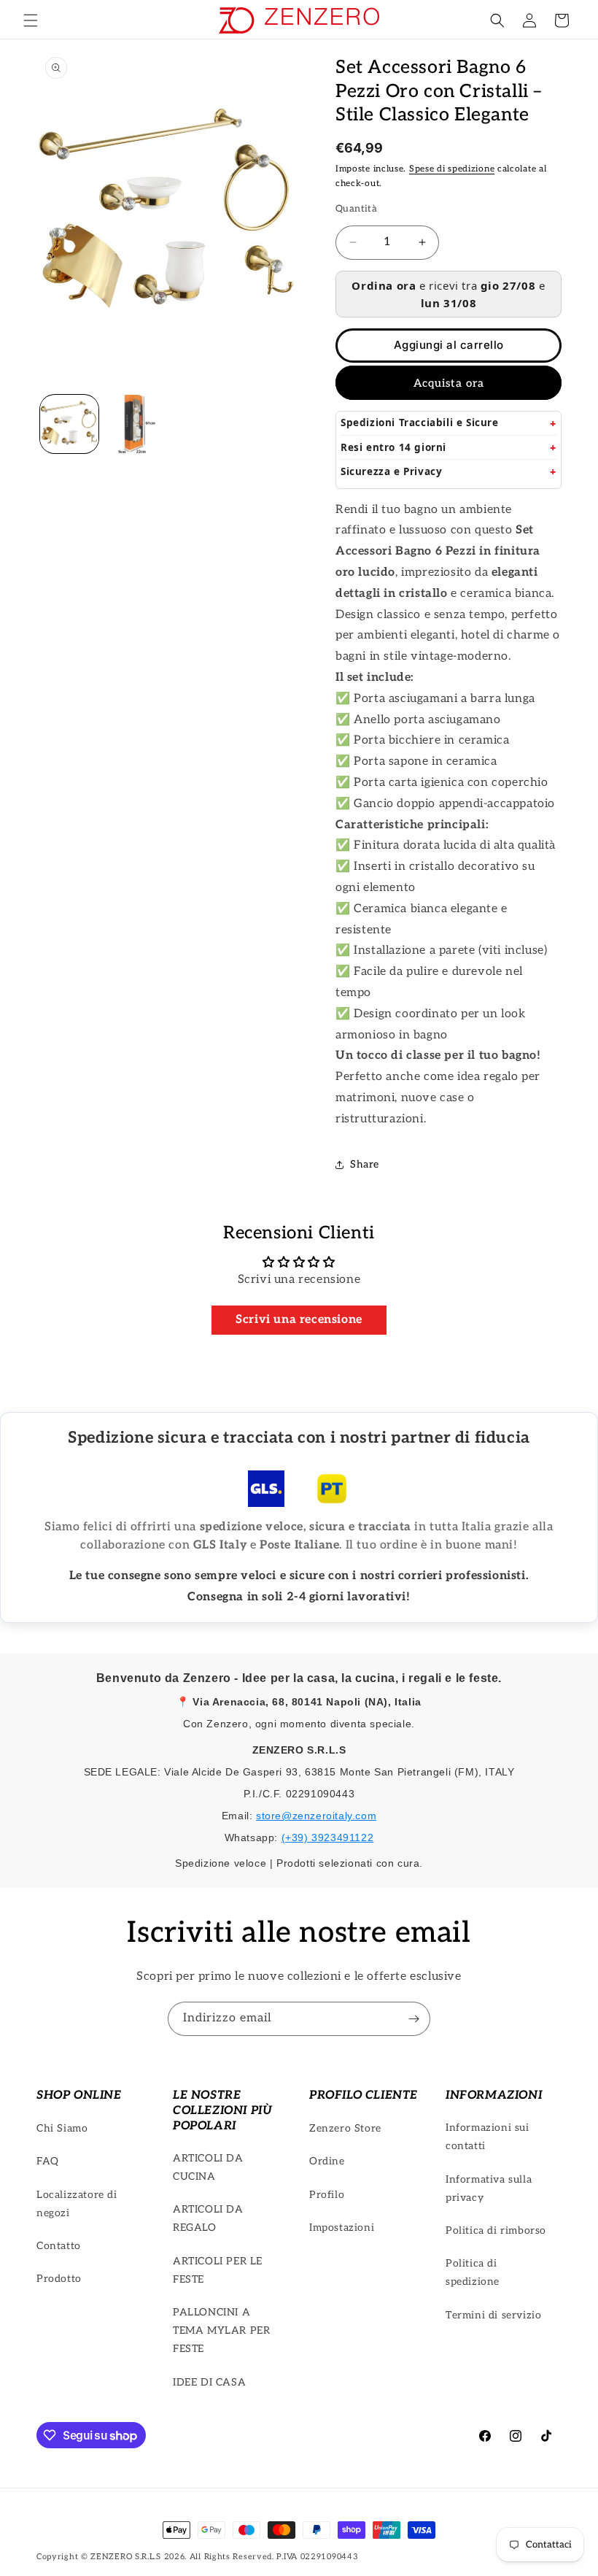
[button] (31, 20)
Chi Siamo (62, 2128)
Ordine (327, 2161)
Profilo (327, 2195)
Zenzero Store (345, 2128)
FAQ (48, 2161)
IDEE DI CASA (209, 2382)
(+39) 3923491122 (328, 1837)
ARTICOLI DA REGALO (208, 2218)
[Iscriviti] (413, 2019)
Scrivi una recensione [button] (299, 1320)
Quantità (356, 209)
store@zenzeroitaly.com (316, 1816)
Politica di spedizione (473, 2272)
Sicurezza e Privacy (391, 471)
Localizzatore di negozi (77, 2204)
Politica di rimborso (496, 2230)
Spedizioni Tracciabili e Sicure (420, 423)
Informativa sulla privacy (489, 2189)
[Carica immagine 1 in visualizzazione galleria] (69, 424)
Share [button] (365, 1164)
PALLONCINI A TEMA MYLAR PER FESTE (221, 2330)
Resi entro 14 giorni (393, 447)
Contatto (59, 2246)
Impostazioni (342, 2228)
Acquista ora (449, 383)
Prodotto (59, 2279)
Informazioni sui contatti (488, 2137)
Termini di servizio (493, 2315)
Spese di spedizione (452, 169)
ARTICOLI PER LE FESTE (218, 2270)
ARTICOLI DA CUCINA (208, 2167)
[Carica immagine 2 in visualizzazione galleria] (135, 424)
